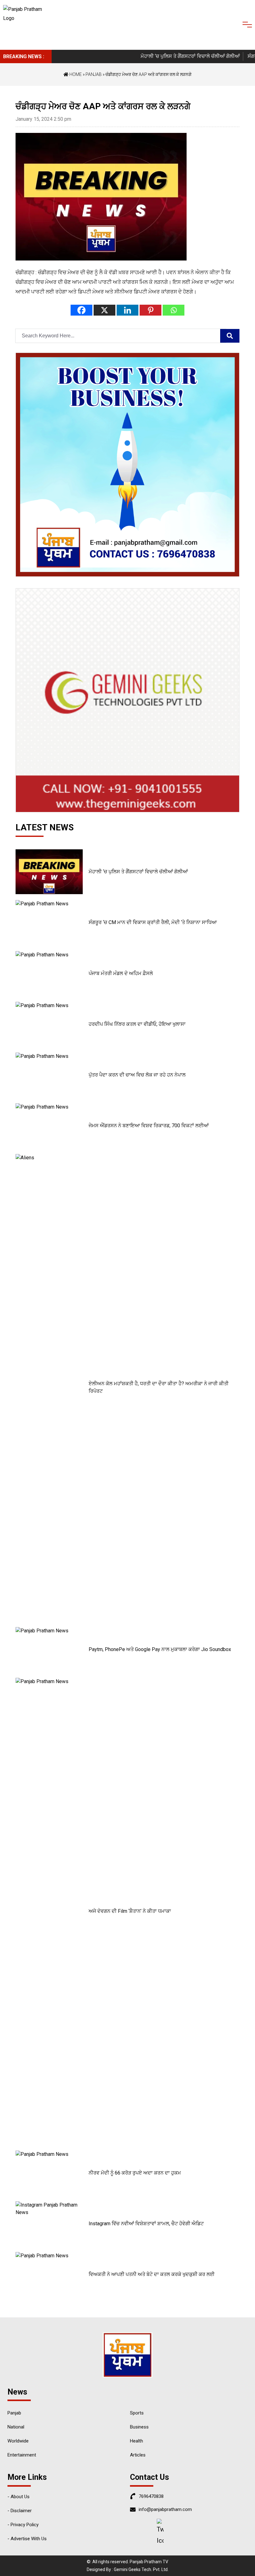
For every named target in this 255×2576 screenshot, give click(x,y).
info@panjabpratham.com (165, 2509)
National (16, 2427)
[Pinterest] (151, 310)
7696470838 (151, 2496)
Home (75, 74)
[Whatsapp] (174, 310)
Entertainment (22, 2455)
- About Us (19, 2497)
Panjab (94, 74)
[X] (104, 310)
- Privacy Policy (23, 2525)
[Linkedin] (127, 310)
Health (137, 2441)
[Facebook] (81, 310)
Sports (137, 2413)
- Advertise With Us (27, 2539)
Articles (138, 2455)
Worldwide (18, 2441)
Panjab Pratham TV (149, 2562)
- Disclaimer (20, 2511)
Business (139, 2427)
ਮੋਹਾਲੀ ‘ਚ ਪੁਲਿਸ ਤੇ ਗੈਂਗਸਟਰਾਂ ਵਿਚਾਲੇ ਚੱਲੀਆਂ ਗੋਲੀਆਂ (171, 56)
